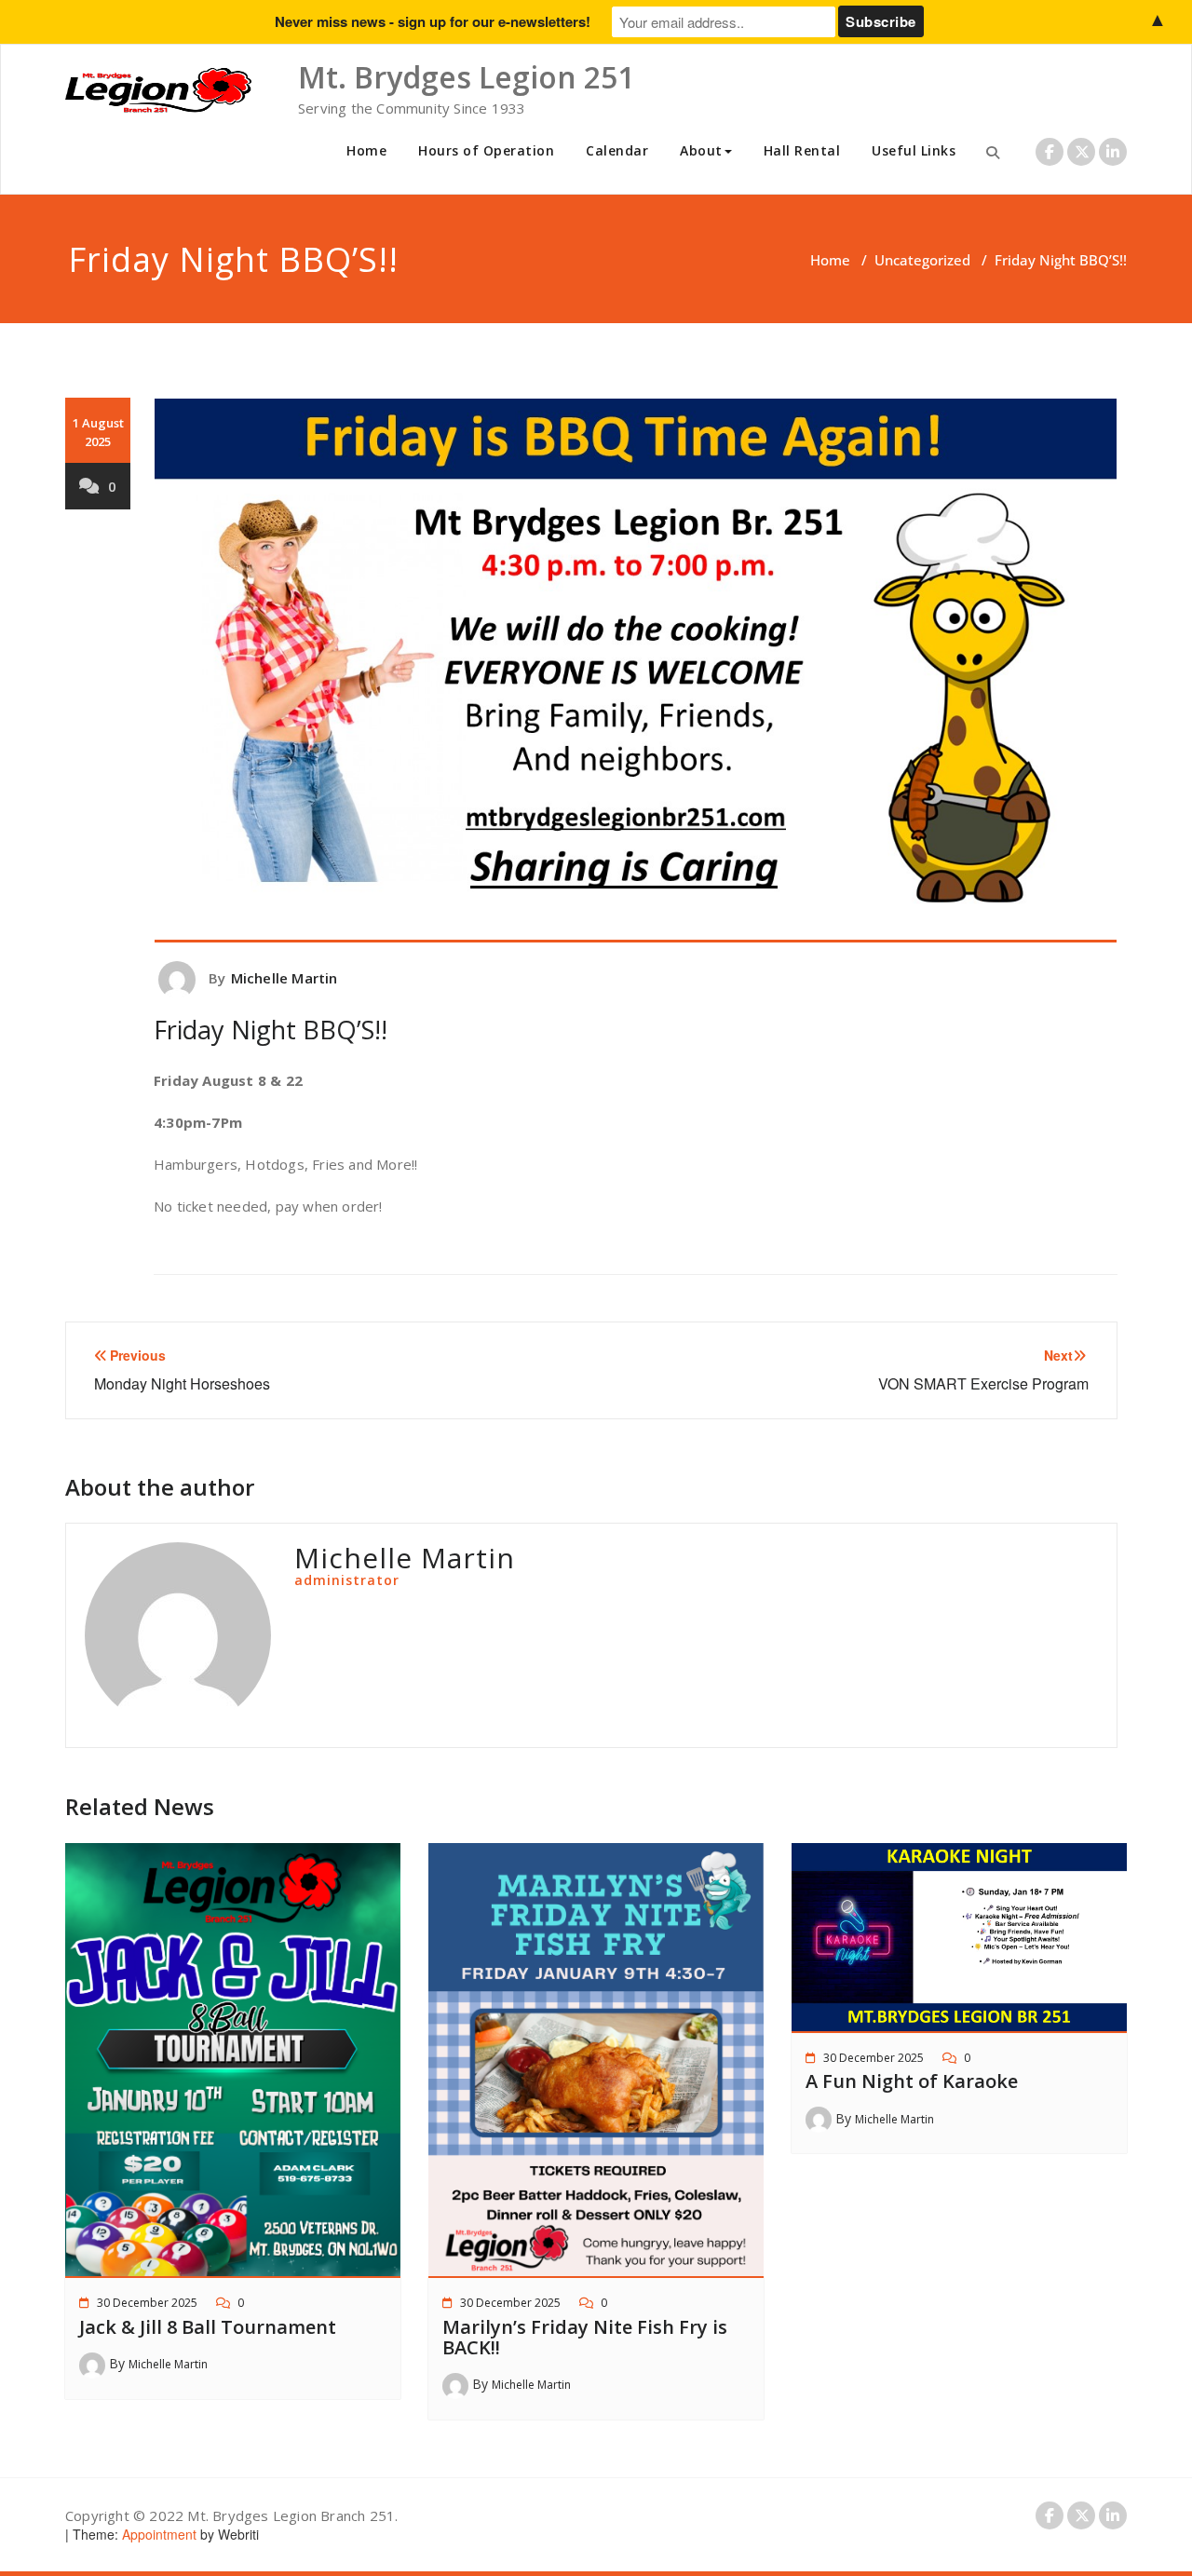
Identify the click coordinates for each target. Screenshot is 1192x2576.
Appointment (157, 2534)
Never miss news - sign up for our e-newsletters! (433, 21)
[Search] (993, 152)
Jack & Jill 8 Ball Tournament (208, 2327)
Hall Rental (802, 150)
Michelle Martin (284, 978)
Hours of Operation (486, 150)
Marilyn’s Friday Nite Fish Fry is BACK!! (585, 2337)
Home (366, 150)
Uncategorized (922, 260)
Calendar (617, 150)
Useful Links (914, 150)
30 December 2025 (147, 2303)
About (701, 150)
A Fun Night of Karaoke (912, 2081)
